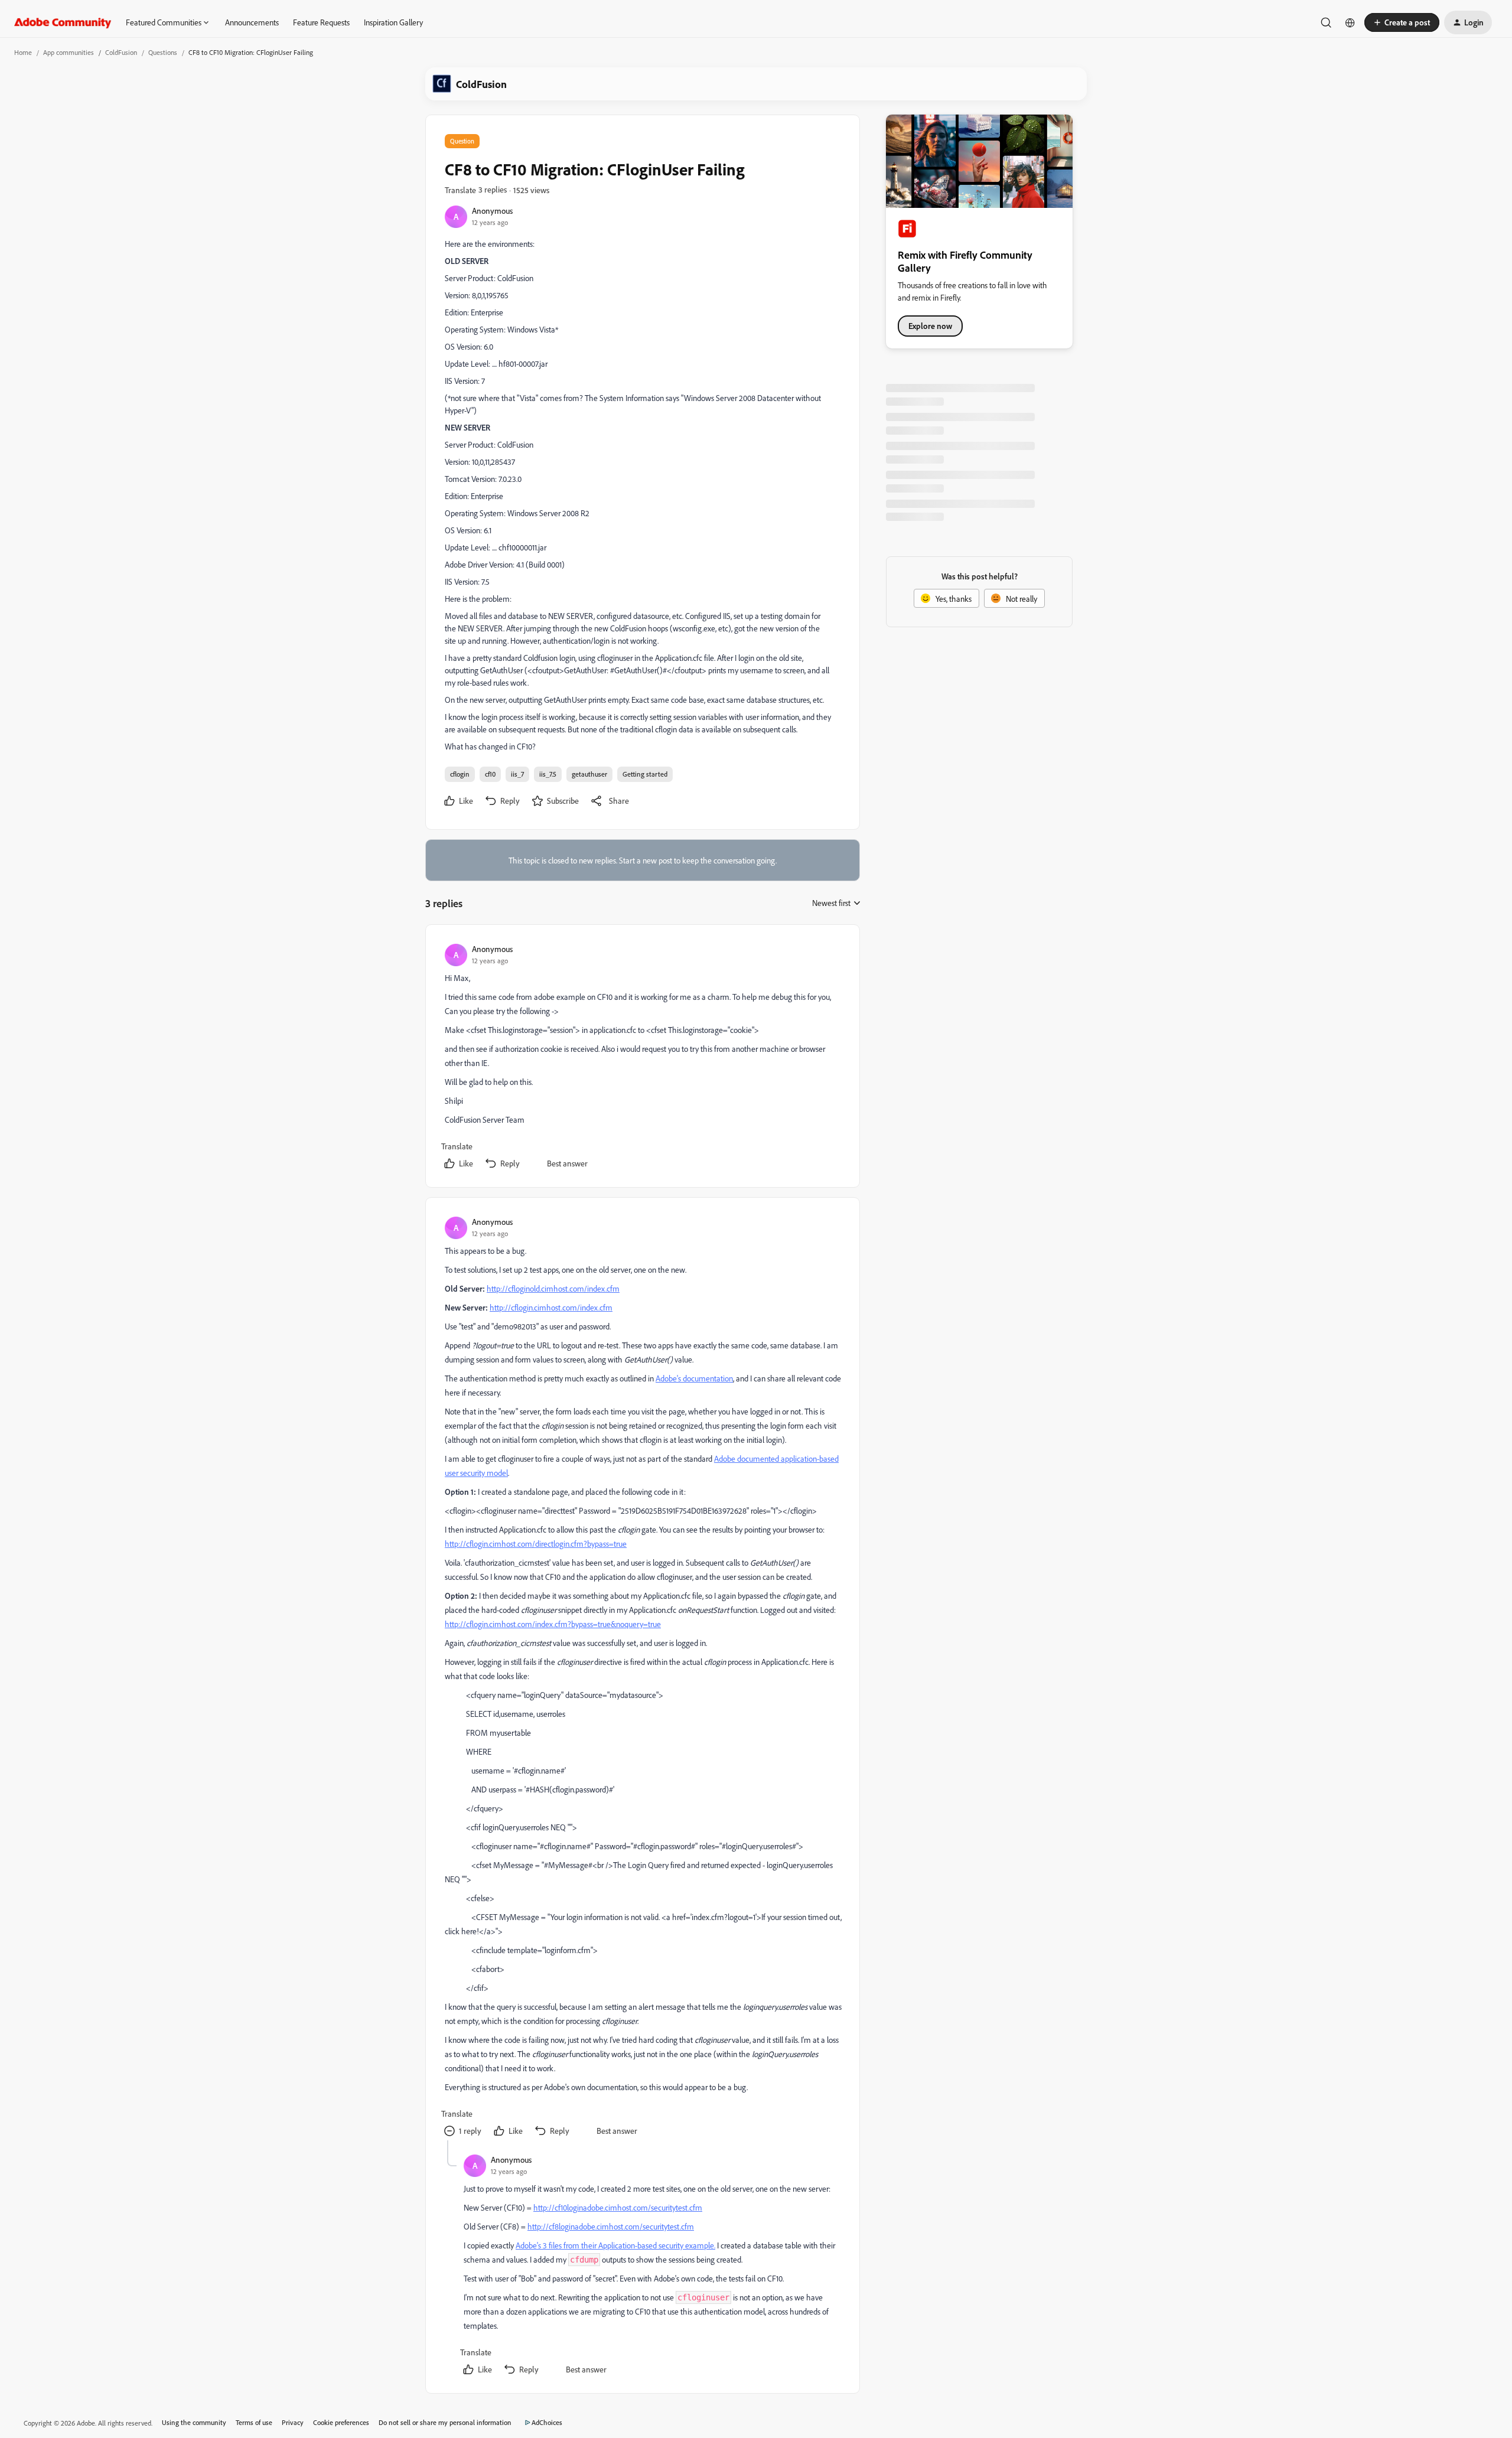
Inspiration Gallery (393, 22)
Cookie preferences (341, 2422)
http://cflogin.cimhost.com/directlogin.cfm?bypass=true (536, 1544)
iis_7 (517, 774)
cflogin (460, 774)
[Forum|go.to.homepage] (63, 22)
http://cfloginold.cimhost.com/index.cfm (553, 1288)
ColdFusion (121, 52)
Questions (163, 52)
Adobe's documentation (694, 1378)
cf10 (490, 774)
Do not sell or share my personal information (445, 2422)
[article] (642, 1058)
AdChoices (547, 2422)
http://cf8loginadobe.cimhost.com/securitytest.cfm (611, 2226)
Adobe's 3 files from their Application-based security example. (615, 2245)
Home (23, 52)
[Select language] (1350, 22)
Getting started (645, 774)
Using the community (194, 2422)
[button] (1402, 22)
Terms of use (254, 2422)
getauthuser (589, 774)
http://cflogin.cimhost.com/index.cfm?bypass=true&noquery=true (553, 1624)
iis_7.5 (548, 774)
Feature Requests (321, 22)
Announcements (252, 22)
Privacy (293, 2422)
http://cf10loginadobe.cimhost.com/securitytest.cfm (618, 2207)
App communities (69, 52)
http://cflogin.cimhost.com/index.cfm (551, 1307)
